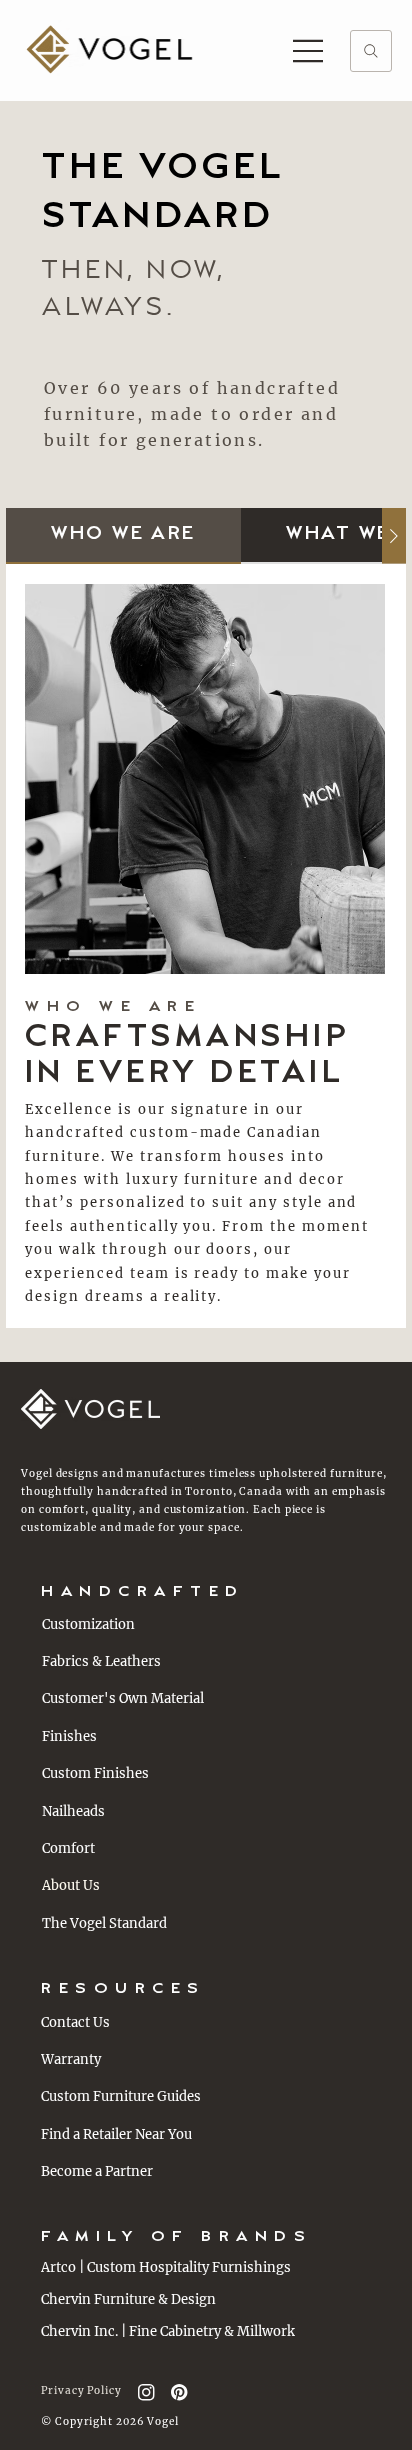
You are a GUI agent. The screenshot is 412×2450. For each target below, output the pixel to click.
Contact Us (75, 2022)
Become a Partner (97, 2171)
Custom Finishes (95, 1773)
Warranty (71, 2059)
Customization (88, 1624)
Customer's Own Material (123, 1698)
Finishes (69, 1736)
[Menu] (309, 51)
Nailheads (73, 1811)
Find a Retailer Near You (116, 2134)
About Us (71, 1885)
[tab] (123, 535)
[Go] (371, 51)
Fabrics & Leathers (101, 1661)
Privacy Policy (81, 2390)
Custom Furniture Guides (121, 2096)
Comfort (68, 1848)
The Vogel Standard (104, 1923)
